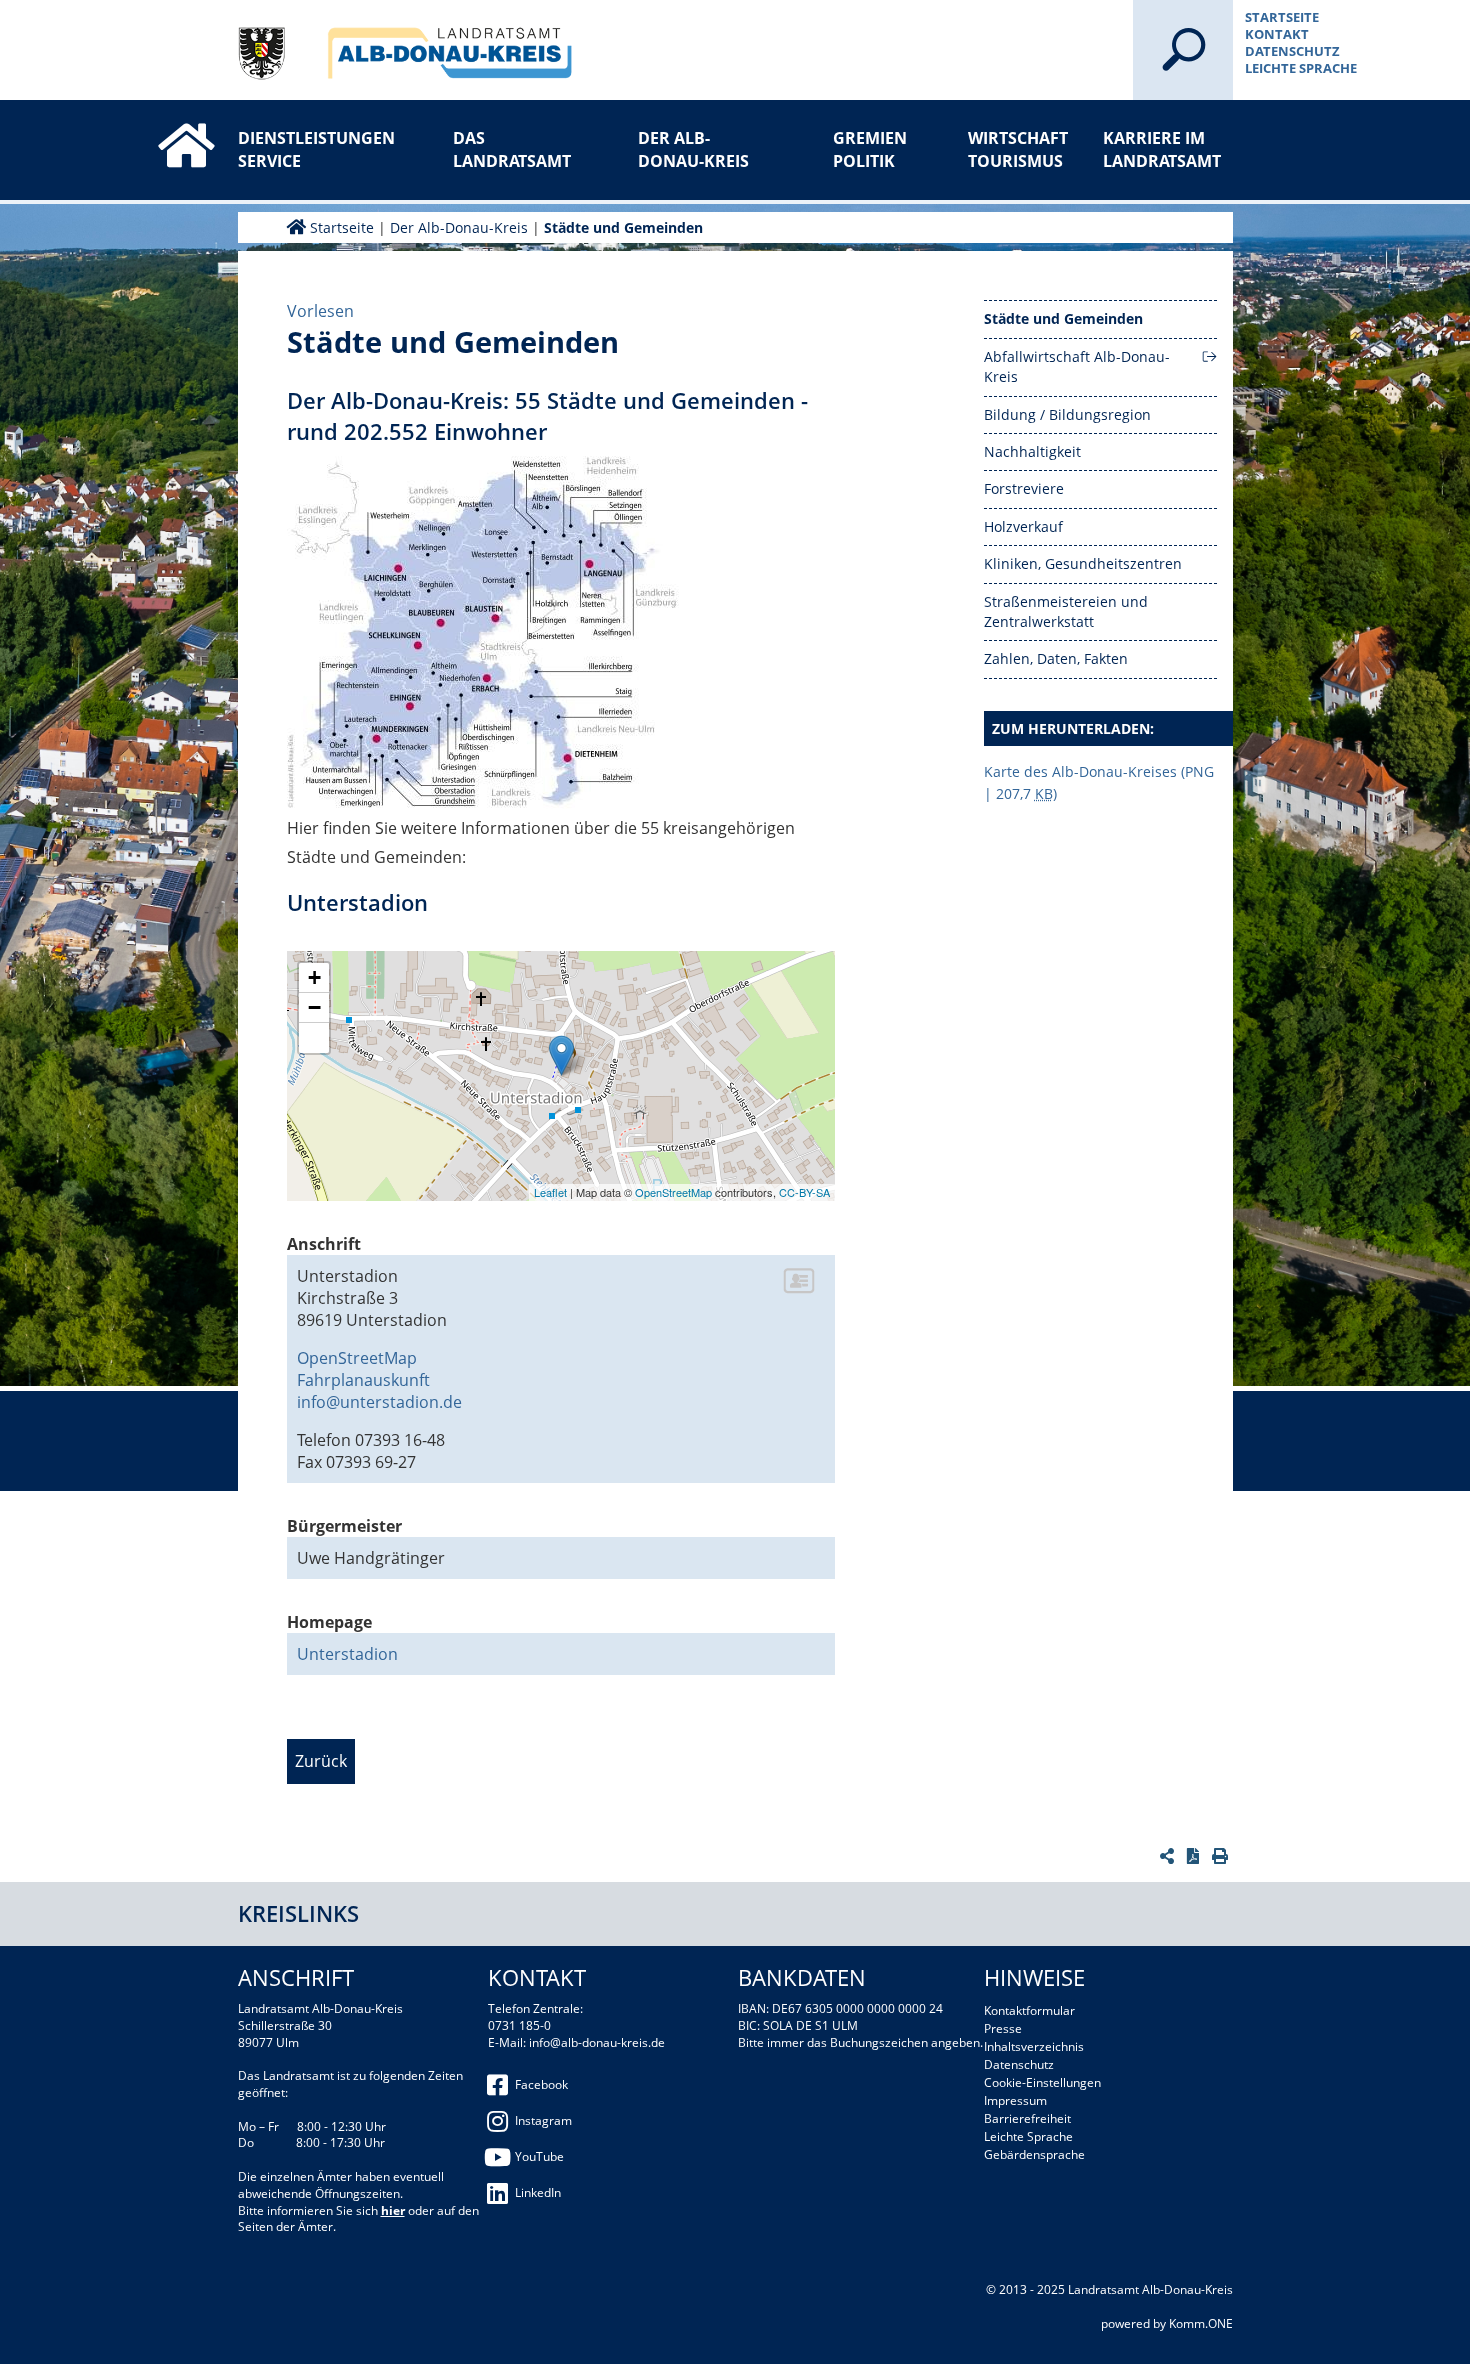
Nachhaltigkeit (1032, 451)
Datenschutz (1292, 51)
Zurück (321, 1761)
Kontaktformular (1029, 2010)
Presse (1003, 2028)
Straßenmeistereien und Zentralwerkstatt (1066, 611)
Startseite (1282, 17)
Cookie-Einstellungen (1042, 2082)
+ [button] (314, 977)
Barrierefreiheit (1027, 2118)
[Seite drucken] (1222, 1856)
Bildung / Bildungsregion (1067, 414)
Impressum (1015, 2100)
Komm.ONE (1201, 2323)
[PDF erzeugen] (1195, 1856)
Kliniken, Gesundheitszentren (1083, 563)
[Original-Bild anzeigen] (487, 635)
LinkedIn (538, 2192)
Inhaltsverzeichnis (1034, 2046)
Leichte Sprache (1301, 68)
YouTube (539, 2156)
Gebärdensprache (1034, 2154)
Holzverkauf (1023, 526)
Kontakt (1277, 34)
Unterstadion (347, 1654)
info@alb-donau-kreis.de (597, 2042)
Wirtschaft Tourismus (1018, 149)
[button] (314, 1038)
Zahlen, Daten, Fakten (1056, 658)
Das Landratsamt (512, 149)
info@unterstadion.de (379, 1402)
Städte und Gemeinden (623, 227)
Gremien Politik (870, 149)
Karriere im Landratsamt (1162, 149)
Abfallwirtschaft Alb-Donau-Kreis (1077, 366)
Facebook (541, 2084)
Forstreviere (1024, 488)
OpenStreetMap (673, 1192)
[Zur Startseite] (165, 127)
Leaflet (550, 1192)
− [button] (314, 1007)
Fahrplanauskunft (363, 1380)
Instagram (543, 2120)
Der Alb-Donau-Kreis (693, 149)
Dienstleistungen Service (303, 149)
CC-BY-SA (804, 1192)
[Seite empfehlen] (1169, 1856)
